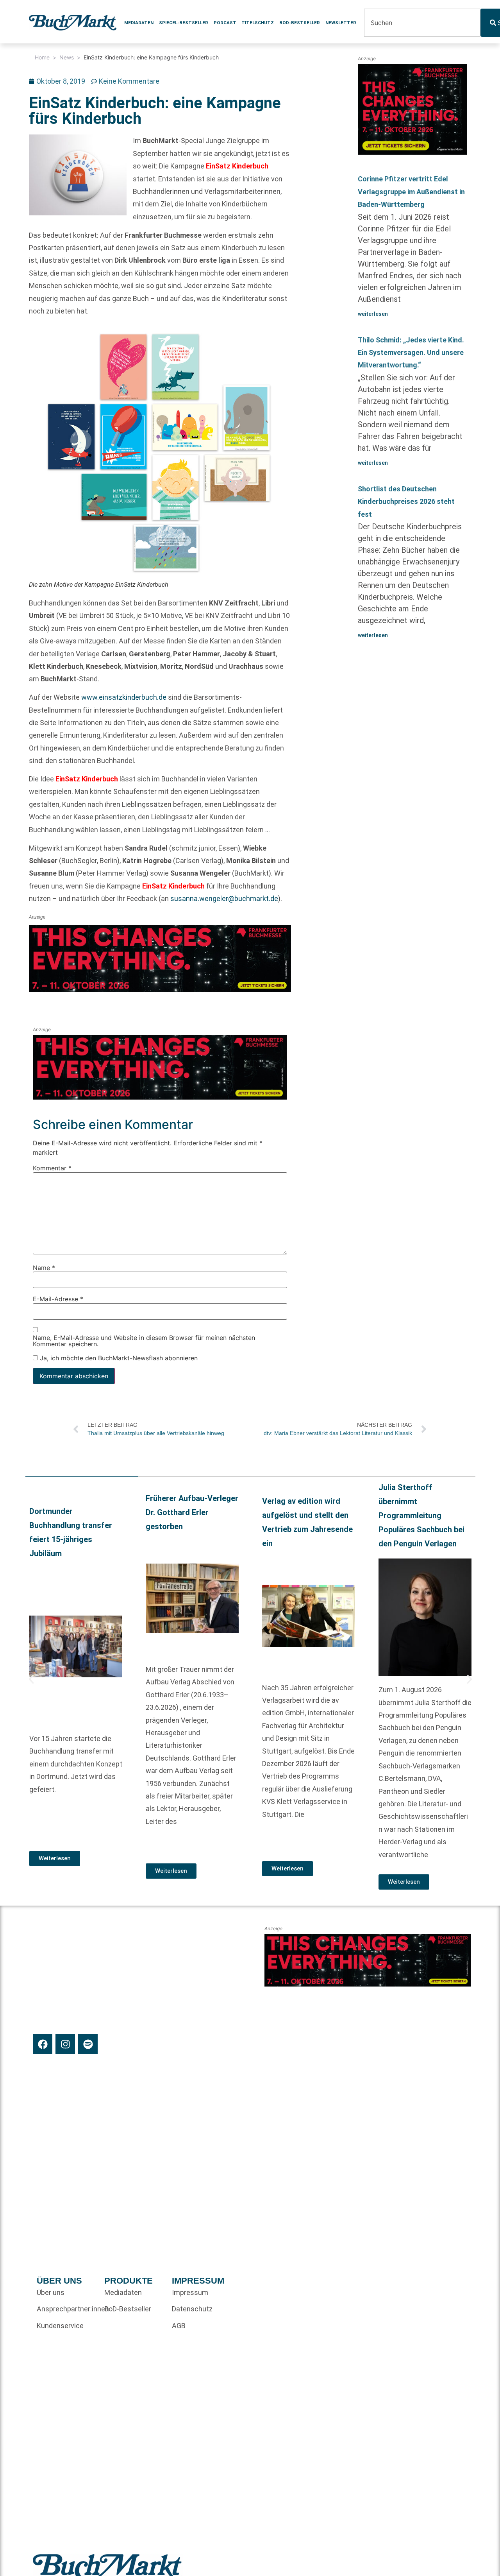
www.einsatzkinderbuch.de (124, 697)
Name (44, 1268)
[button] (31, 1679)
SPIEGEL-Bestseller (184, 23)
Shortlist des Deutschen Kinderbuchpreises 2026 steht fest (406, 502)
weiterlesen (373, 314)
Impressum (190, 2292)
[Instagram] (65, 2044)
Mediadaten (139, 23)
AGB (179, 2326)
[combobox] (422, 23)
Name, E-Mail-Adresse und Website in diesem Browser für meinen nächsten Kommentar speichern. (144, 1341)
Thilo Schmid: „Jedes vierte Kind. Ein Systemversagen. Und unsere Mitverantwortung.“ (411, 353)
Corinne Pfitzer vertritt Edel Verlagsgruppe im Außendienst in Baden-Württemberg (411, 192)
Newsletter (341, 23)
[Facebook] (43, 2044)
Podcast (225, 23)
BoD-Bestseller (300, 23)
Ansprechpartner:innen (67, 2309)
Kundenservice (60, 2326)
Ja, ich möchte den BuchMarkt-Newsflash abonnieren (118, 1358)
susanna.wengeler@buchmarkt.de (224, 898)
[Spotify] (88, 2044)
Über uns (51, 2292)
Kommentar (52, 1168)
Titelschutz (258, 23)
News (67, 57)
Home (42, 57)
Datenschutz (192, 2309)
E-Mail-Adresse (58, 1299)
